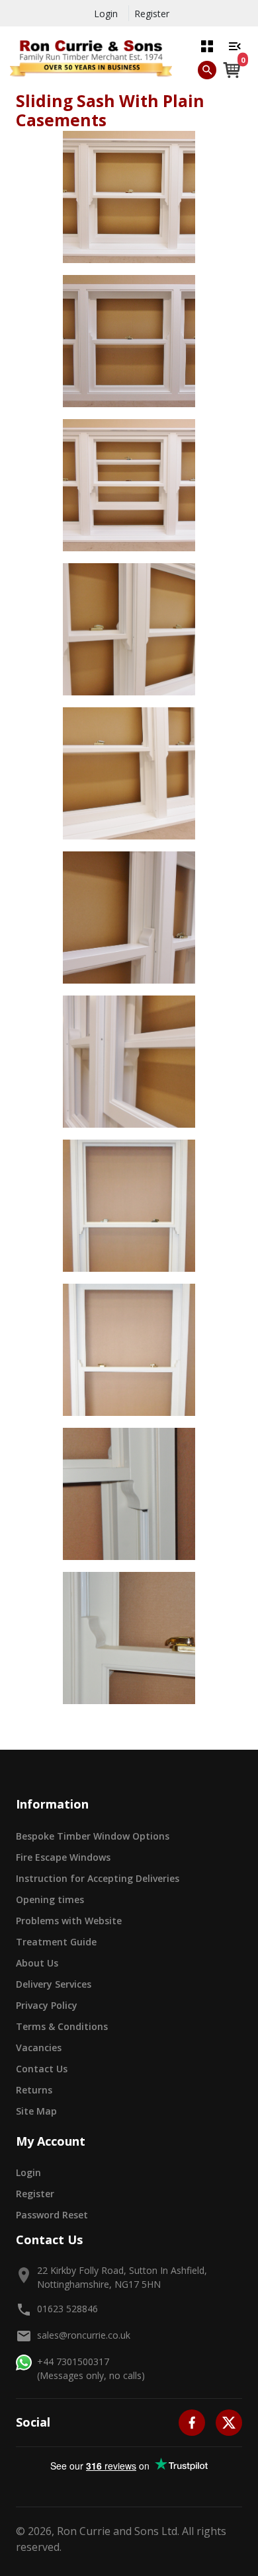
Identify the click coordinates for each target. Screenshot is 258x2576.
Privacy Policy (47, 2005)
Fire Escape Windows (63, 1857)
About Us (37, 1963)
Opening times (50, 1899)
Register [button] (35, 2194)
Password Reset (52, 2215)
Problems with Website (69, 1921)
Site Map (36, 2111)
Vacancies (39, 2048)
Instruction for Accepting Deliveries (98, 1878)
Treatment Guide (56, 1942)
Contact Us (42, 2069)
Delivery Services (54, 1984)
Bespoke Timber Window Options (93, 1836)
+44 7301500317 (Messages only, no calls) (91, 2368)
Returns (34, 2090)
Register (152, 14)
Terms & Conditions (62, 2026)
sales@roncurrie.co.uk (84, 2335)
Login (106, 14)
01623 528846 (67, 2309)
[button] (207, 46)
